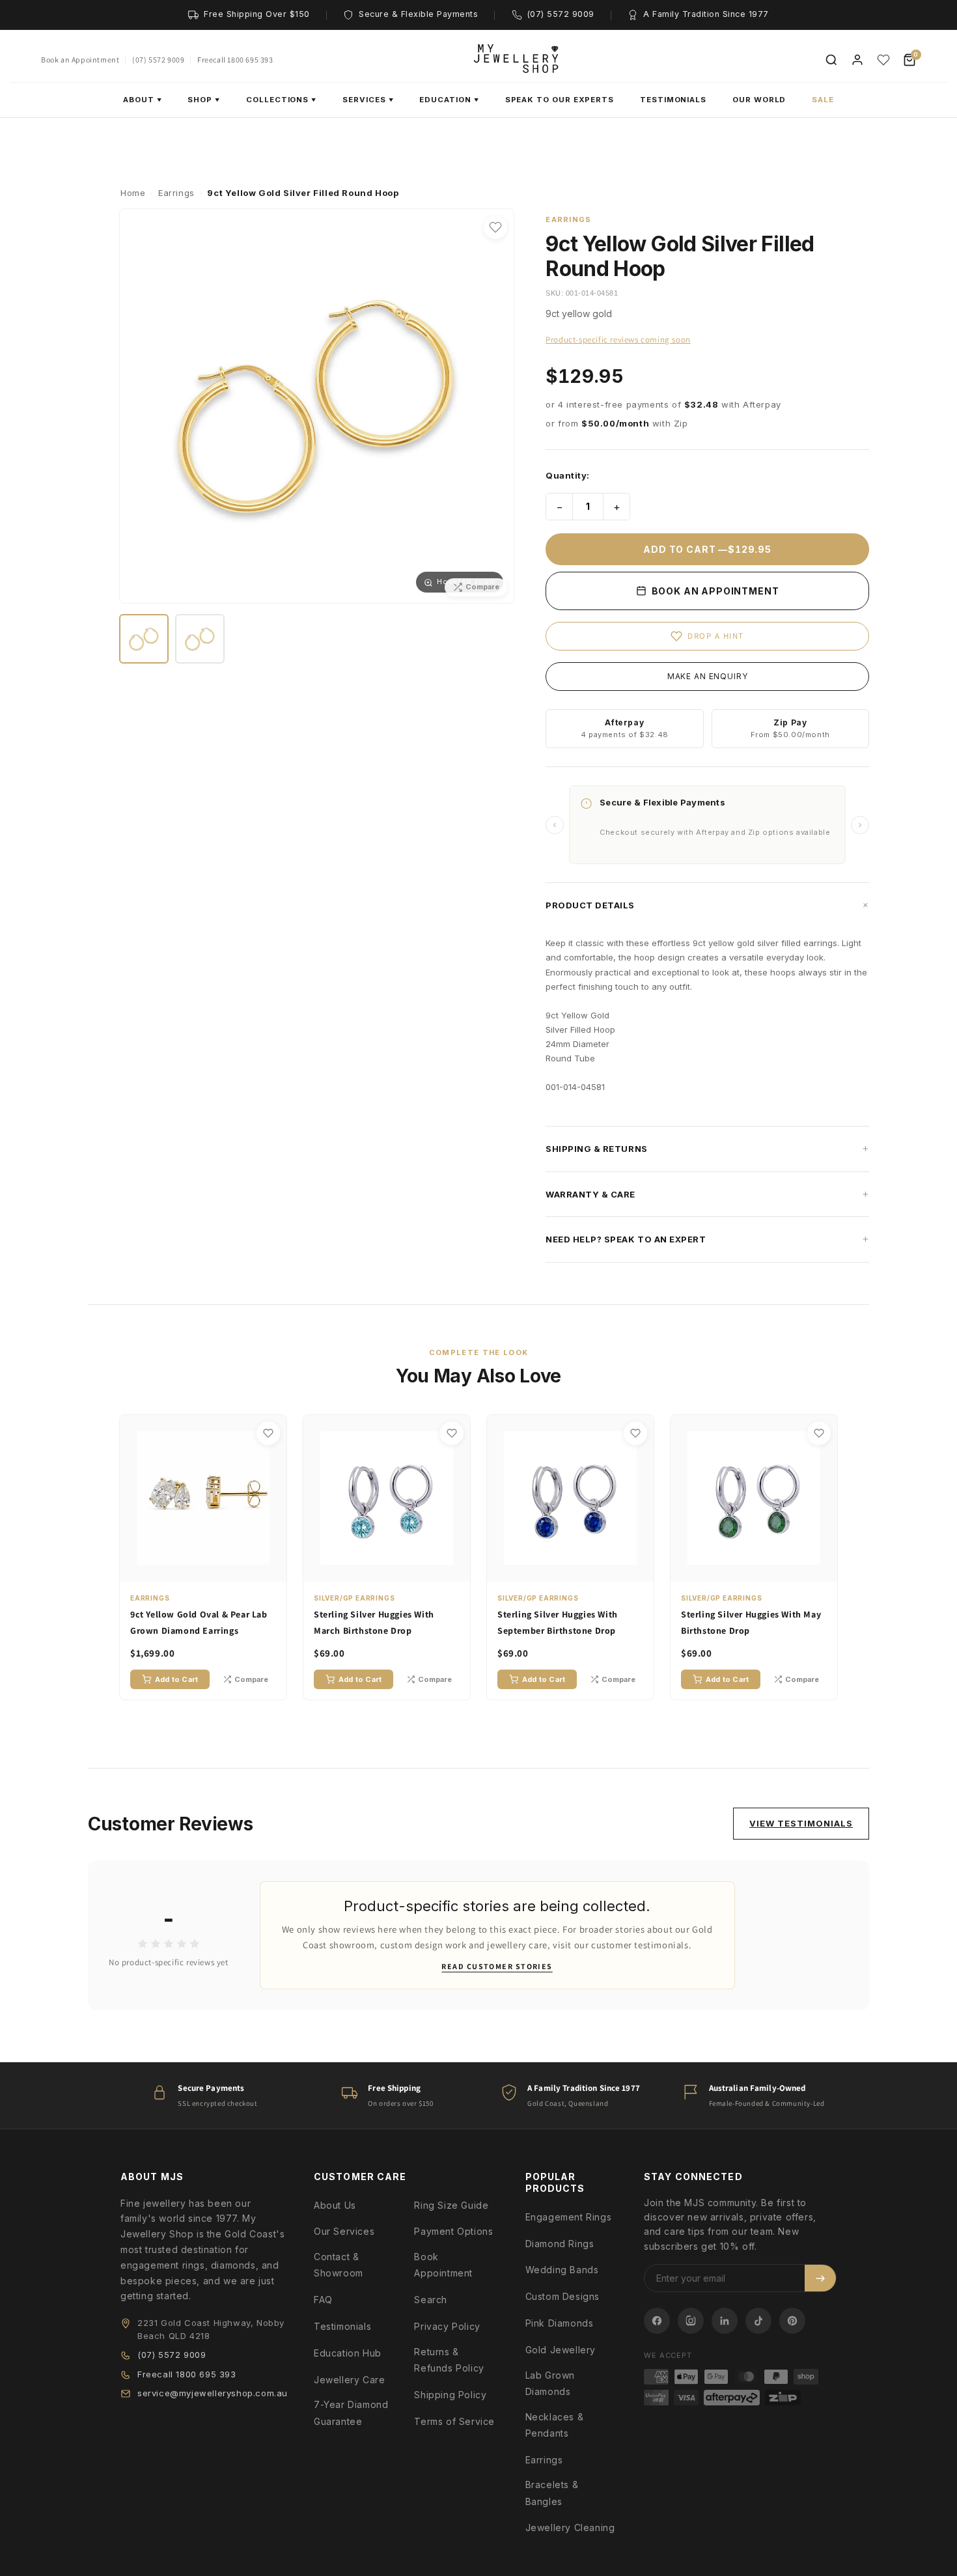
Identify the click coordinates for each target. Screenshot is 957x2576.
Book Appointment (443, 2265)
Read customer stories (497, 1966)
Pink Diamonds (560, 2323)
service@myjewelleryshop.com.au (213, 2393)
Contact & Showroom (339, 2265)
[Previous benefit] (555, 825)
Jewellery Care (349, 2380)
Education (449, 100)
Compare (251, 1679)
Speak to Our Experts (560, 100)
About (143, 100)
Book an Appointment (80, 60)
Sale (823, 100)
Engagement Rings (569, 2217)
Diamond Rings (560, 2244)
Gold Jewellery (561, 2350)
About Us (335, 2205)
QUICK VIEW (210, 1569)
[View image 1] (144, 639)
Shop (204, 100)
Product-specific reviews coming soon (618, 340)
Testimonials (673, 100)
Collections (281, 100)
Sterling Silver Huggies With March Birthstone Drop (374, 1622)
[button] (707, 905)
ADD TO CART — (707, 549)
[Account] (857, 60)
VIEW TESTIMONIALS (801, 1823)
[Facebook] (657, 2321)
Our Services (344, 2231)
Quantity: (568, 475)
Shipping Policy (450, 2395)
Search (431, 2300)
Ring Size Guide (451, 2205)
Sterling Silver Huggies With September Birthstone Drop (558, 1622)
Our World (759, 100)
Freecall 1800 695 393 (235, 60)
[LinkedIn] (725, 2321)
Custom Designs (562, 2296)
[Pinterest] (792, 2321)
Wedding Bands (562, 2270)
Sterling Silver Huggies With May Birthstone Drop (751, 1622)
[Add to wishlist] (495, 227)
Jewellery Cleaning (570, 2527)
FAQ (323, 2300)
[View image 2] (200, 639)
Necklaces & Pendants (555, 2425)
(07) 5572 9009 (158, 60)
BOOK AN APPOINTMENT (714, 591)
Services (368, 100)
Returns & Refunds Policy (449, 2360)
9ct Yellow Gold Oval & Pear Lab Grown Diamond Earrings (199, 1622)
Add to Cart (176, 1679)
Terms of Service (454, 2421)
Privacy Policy (447, 2326)
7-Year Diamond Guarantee (351, 2413)
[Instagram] (691, 2321)
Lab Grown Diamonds (550, 2383)
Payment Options (453, 2231)
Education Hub (348, 2353)
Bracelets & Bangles (552, 2493)
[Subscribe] (820, 2278)
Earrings (544, 2460)
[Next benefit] (860, 825)
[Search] (831, 60)
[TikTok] (758, 2321)
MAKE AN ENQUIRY (708, 676)
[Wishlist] (883, 60)
